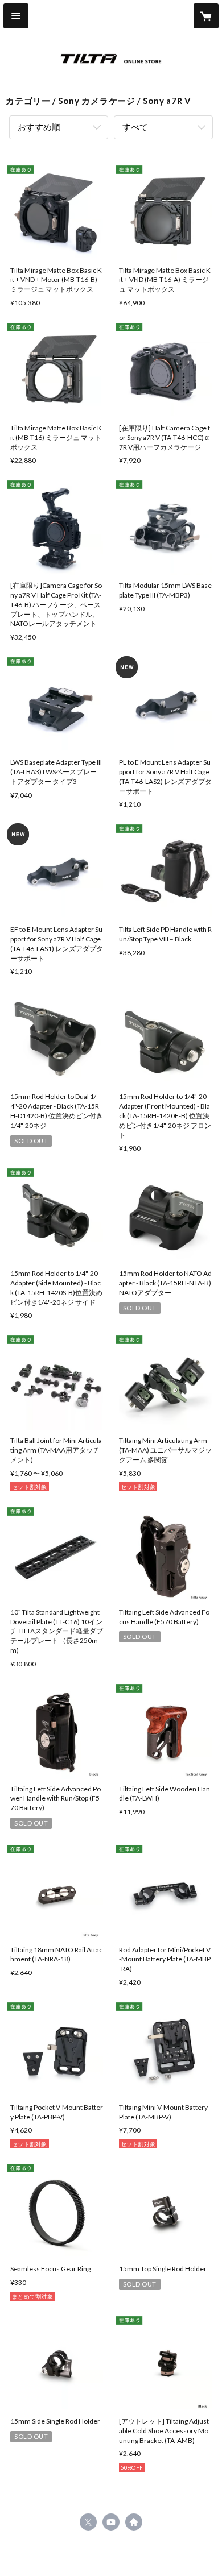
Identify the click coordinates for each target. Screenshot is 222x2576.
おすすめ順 (39, 127)
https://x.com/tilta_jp (88, 2522)
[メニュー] (16, 16)
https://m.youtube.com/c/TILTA (111, 2522)
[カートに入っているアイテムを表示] (206, 16)
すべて (135, 127)
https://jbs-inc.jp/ (134, 2522)
